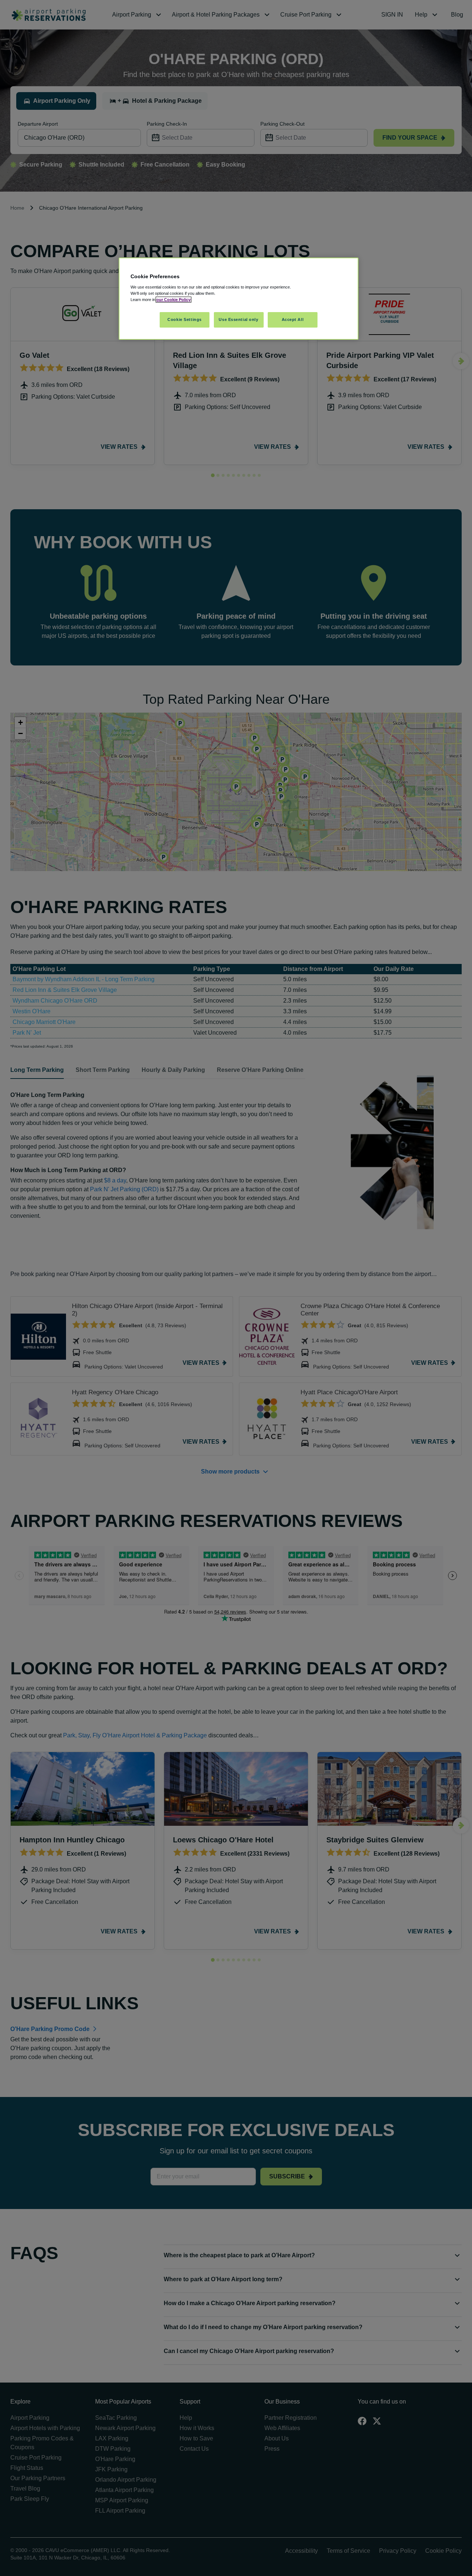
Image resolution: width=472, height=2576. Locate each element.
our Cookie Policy (173, 300)
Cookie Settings (185, 319)
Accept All (293, 319)
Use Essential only (238, 319)
